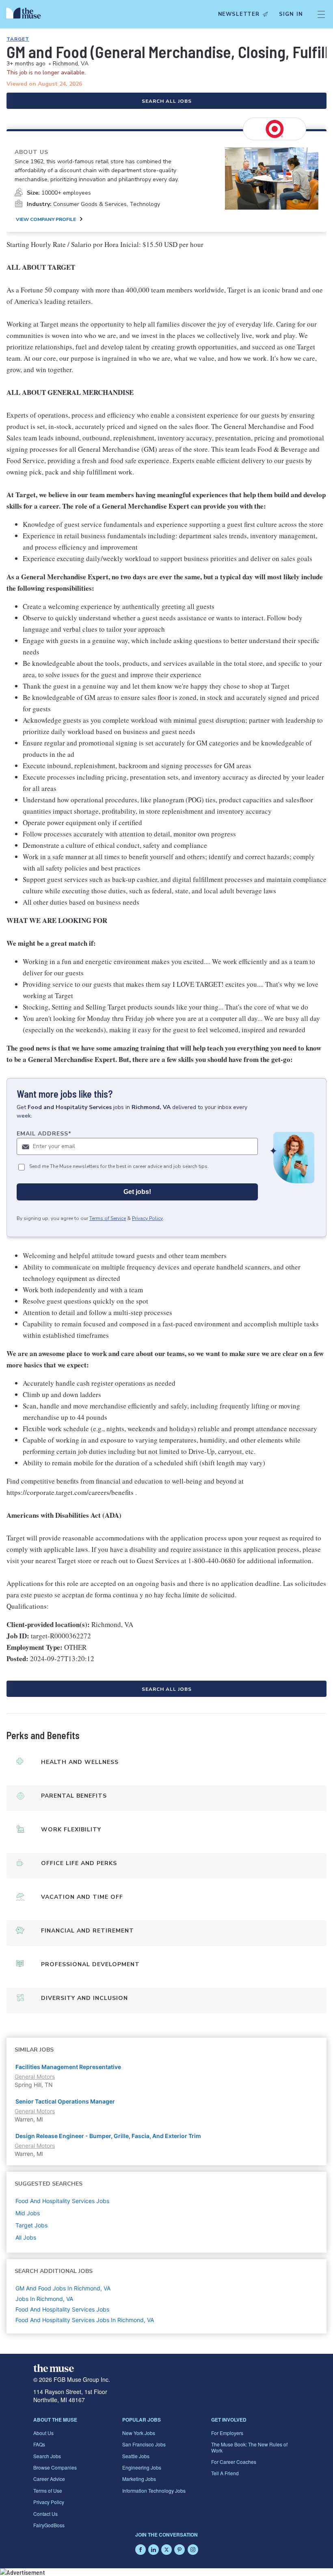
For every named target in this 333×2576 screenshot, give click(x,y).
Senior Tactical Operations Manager (65, 2101)
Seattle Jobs (136, 2456)
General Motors (35, 2077)
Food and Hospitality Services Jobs (62, 2309)
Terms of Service (108, 1218)
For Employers (227, 2433)
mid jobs (28, 2213)
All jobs (26, 2237)
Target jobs (31, 2225)
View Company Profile (46, 219)
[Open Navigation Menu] (321, 14)
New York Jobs (139, 2433)
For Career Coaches (234, 2462)
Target (18, 39)
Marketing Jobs (139, 2479)
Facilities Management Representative (68, 2067)
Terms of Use (48, 2490)
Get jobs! (137, 1192)
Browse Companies (55, 2467)
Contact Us (45, 2514)
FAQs (39, 2444)
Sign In (291, 14)
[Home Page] (26, 14)
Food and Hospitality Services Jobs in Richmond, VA (85, 2320)
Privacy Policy (147, 1218)
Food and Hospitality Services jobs (62, 2201)
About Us (43, 2433)
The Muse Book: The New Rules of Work (249, 2447)
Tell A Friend (225, 2473)
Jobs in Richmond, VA (44, 2299)
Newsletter (239, 14)
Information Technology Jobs (154, 2490)
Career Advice (49, 2479)
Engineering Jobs (142, 2467)
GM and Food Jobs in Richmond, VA (63, 2288)
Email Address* (44, 1134)
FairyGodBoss (49, 2525)
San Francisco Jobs (144, 2444)
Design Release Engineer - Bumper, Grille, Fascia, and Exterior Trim (108, 2136)
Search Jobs (47, 2456)
